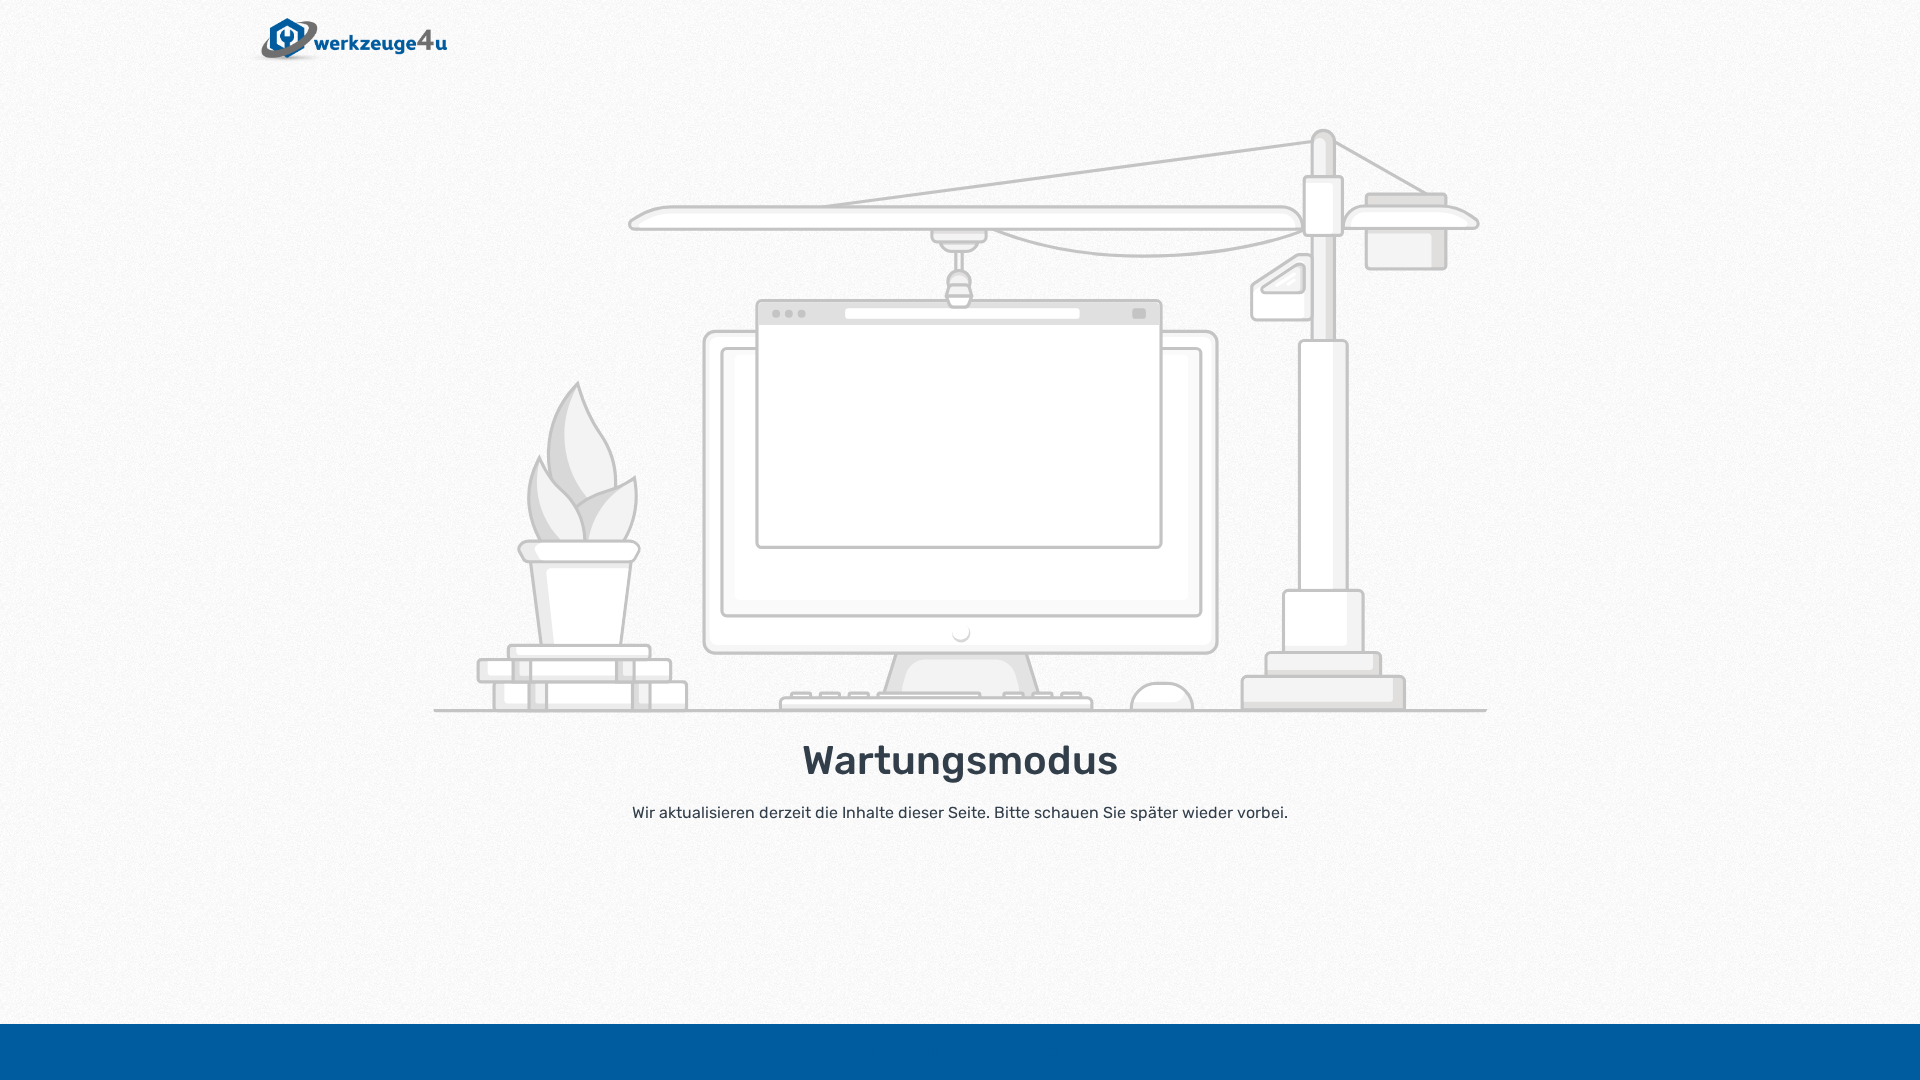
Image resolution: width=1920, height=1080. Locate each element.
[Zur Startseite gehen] (343, 40)
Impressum (904, 1051)
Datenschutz (1012, 1051)
